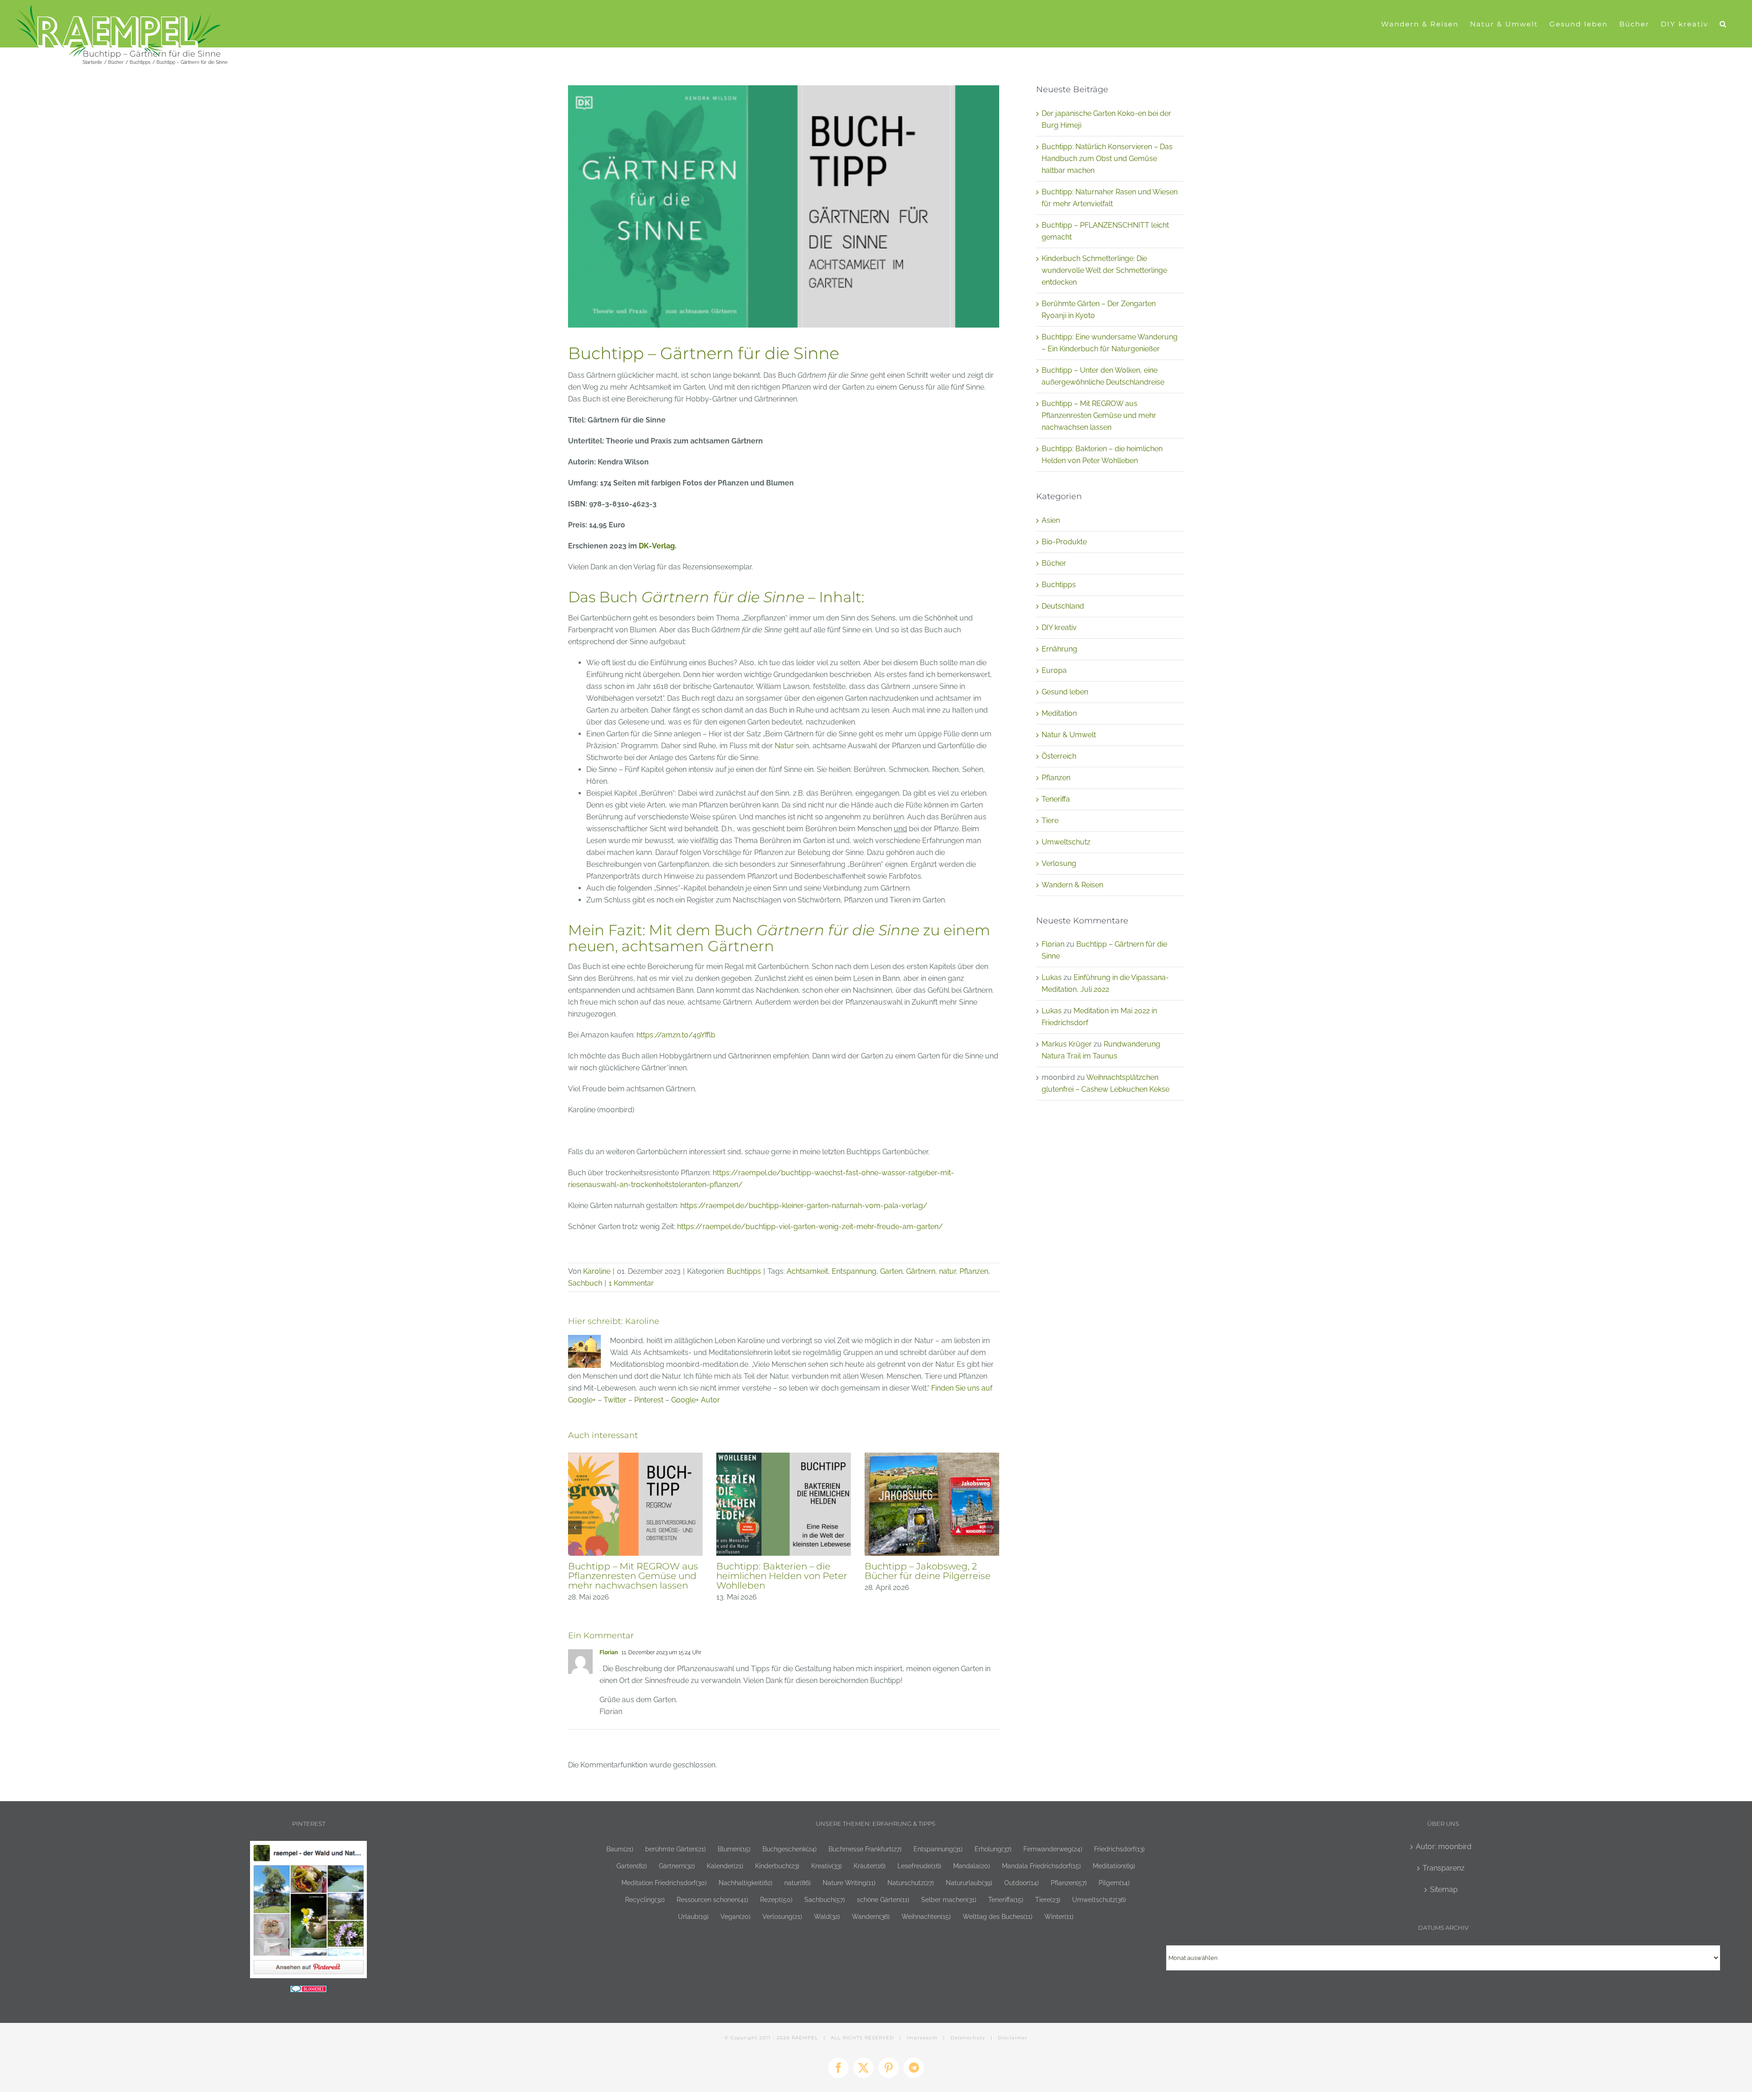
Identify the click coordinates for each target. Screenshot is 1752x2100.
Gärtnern (921, 1271)
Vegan (735, 1916)
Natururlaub (969, 1883)
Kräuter (870, 1866)
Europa (1054, 670)
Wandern (871, 1916)
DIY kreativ (1059, 628)
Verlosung (1059, 863)
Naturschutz (911, 1883)
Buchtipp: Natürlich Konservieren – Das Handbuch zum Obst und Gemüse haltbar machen (1107, 159)
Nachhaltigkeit (746, 1883)
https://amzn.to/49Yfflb (676, 1035)
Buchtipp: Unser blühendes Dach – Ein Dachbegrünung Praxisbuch (928, 1576)
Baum (620, 1849)
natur (947, 1271)
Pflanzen (974, 1271)
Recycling (645, 1899)
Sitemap (1444, 1889)
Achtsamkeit (807, 1271)
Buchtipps (744, 1271)
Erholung (993, 1849)
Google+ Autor (696, 1400)
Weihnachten (926, 1916)
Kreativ (826, 1866)
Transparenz (1444, 1868)
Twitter (615, 1400)
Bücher (1054, 563)
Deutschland (1063, 606)
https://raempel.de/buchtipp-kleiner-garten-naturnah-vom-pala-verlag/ (804, 1206)
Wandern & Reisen (1072, 885)
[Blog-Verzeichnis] (308, 1991)
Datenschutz (968, 2038)
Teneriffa (1056, 799)
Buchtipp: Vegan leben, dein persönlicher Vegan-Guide (632, 1571)
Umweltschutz (1066, 842)
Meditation (1059, 713)
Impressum (922, 2038)
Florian (609, 1652)
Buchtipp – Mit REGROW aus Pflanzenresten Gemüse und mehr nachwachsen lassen (1099, 415)
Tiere (1050, 821)
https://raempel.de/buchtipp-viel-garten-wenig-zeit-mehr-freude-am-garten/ (810, 1227)
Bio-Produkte (1064, 542)
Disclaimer (1013, 2038)
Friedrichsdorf (1119, 1849)
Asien (1051, 520)
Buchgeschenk (790, 1849)
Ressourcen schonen (712, 1899)
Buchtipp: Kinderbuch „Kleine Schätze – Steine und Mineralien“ (783, 1576)
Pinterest (649, 1400)
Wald (827, 1916)
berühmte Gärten (675, 1849)
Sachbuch (585, 1283)
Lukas (1052, 977)
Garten (891, 1271)
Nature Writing (849, 1883)
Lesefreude (919, 1866)
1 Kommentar (631, 1283)
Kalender (725, 1866)
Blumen (734, 1849)
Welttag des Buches (998, 1916)
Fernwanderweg (1053, 1849)
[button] (1723, 24)
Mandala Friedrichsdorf (1041, 1866)
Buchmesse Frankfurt (865, 1849)
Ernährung (1059, 649)
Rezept (776, 1899)
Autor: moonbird (1444, 1847)
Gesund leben (1065, 692)
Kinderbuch (777, 1866)
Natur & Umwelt (1069, 735)
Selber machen (949, 1899)
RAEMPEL (805, 2038)
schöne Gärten (883, 1899)
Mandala (972, 1866)
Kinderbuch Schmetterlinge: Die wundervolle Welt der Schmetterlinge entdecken (1104, 270)
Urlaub (693, 1916)
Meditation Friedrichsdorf (664, 1883)
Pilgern (1114, 1883)
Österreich (1059, 756)
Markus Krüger (1067, 1044)
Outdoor (1022, 1883)
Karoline (597, 1271)
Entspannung (854, 1271)
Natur (784, 746)
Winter (1059, 1916)
